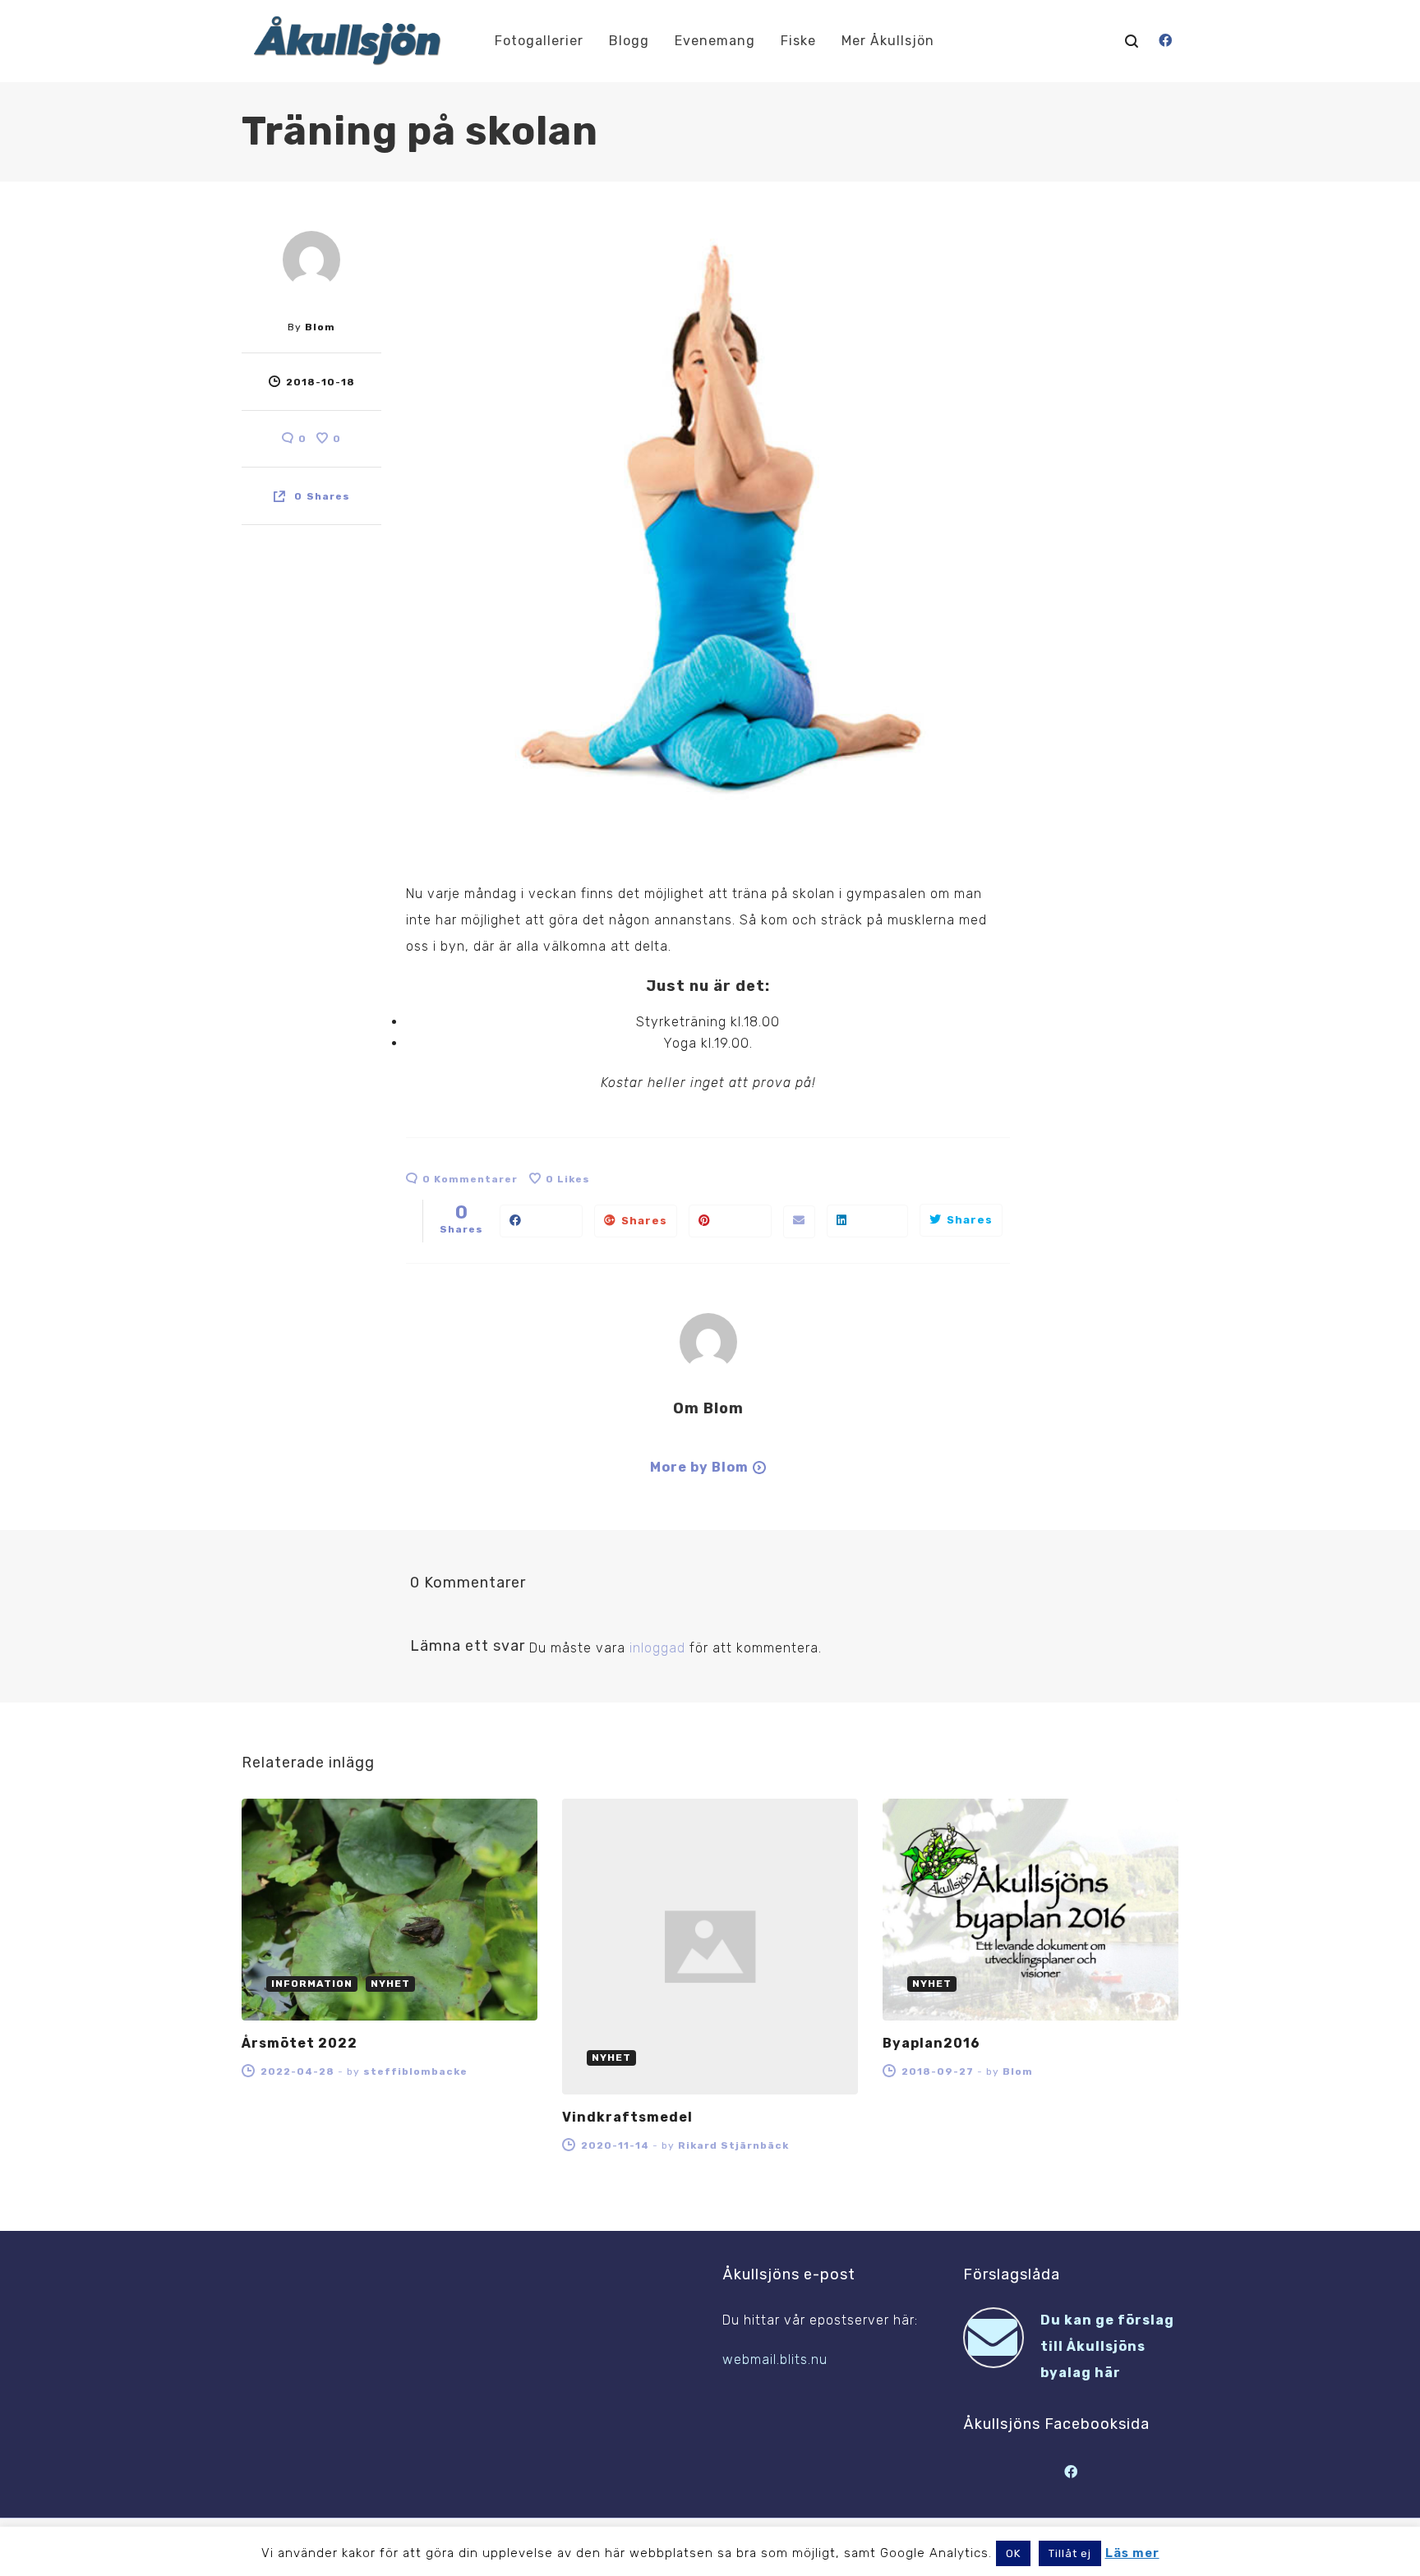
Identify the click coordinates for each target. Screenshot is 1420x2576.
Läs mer (1132, 2553)
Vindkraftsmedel (627, 2117)
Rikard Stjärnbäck (733, 2145)
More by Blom (699, 1467)
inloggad (657, 1648)
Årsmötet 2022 (300, 2043)
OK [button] (1013, 2553)
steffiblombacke (415, 2071)
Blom (320, 327)
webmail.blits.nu (775, 2359)
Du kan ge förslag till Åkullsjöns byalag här (1107, 2346)
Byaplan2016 (931, 2043)
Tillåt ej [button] (1070, 2553)
